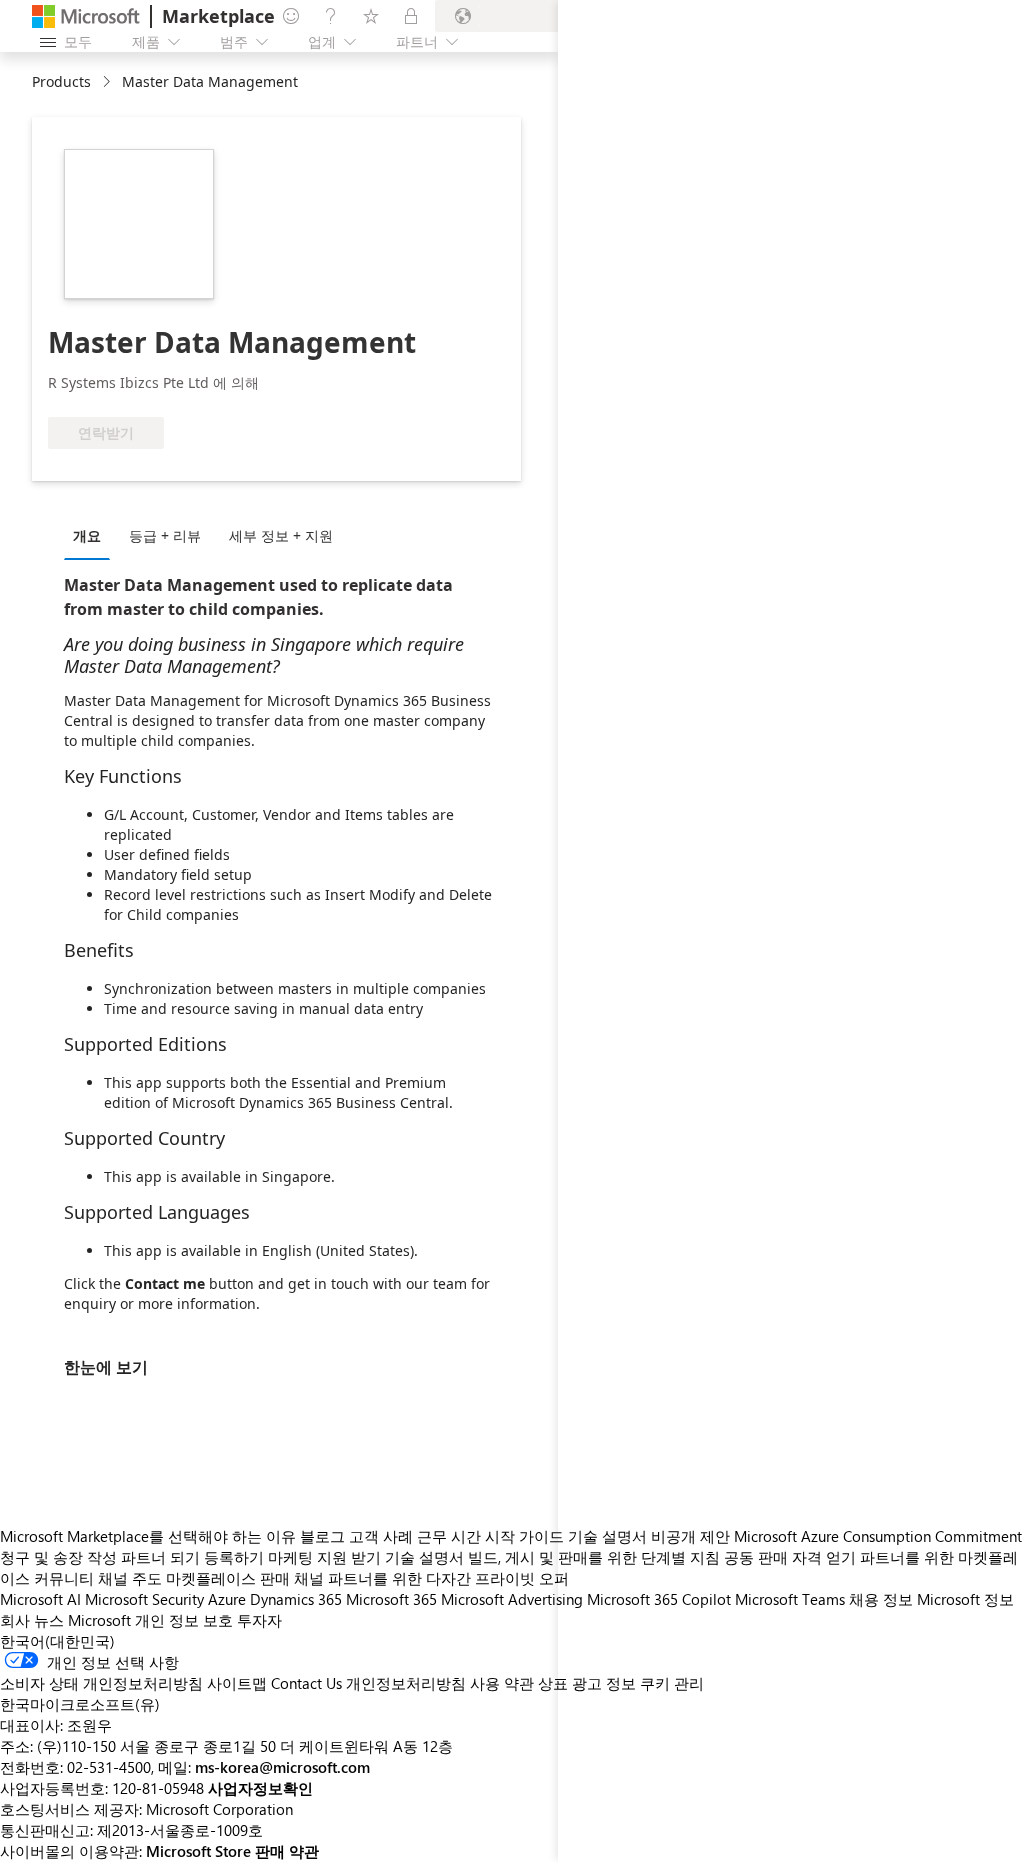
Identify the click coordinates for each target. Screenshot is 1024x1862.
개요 (87, 535)
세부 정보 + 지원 (281, 535)
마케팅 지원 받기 (324, 1557)
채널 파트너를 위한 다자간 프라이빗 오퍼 (431, 1578)
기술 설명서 (424, 1557)
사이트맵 (237, 1683)
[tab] (92, 535)
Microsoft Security (144, 1599)
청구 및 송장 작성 (58, 1557)
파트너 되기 (160, 1557)
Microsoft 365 (391, 1599)
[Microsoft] (86, 16)
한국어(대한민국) (57, 1641)
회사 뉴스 (32, 1620)
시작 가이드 (524, 1536)
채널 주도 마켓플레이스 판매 (194, 1578)
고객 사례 (381, 1536)
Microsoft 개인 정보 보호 (150, 1620)
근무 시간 (449, 1536)
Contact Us (306, 1683)
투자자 (259, 1620)
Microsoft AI (40, 1599)
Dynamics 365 (296, 1599)
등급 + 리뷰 (165, 535)
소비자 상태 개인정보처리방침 (101, 1683)
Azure (227, 1599)
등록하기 (234, 1557)
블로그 (322, 1536)
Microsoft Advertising (512, 1599)
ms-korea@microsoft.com (282, 1767)
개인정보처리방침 (406, 1683)
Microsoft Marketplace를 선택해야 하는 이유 (148, 1536)
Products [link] (61, 81)
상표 (553, 1683)
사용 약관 (502, 1683)
